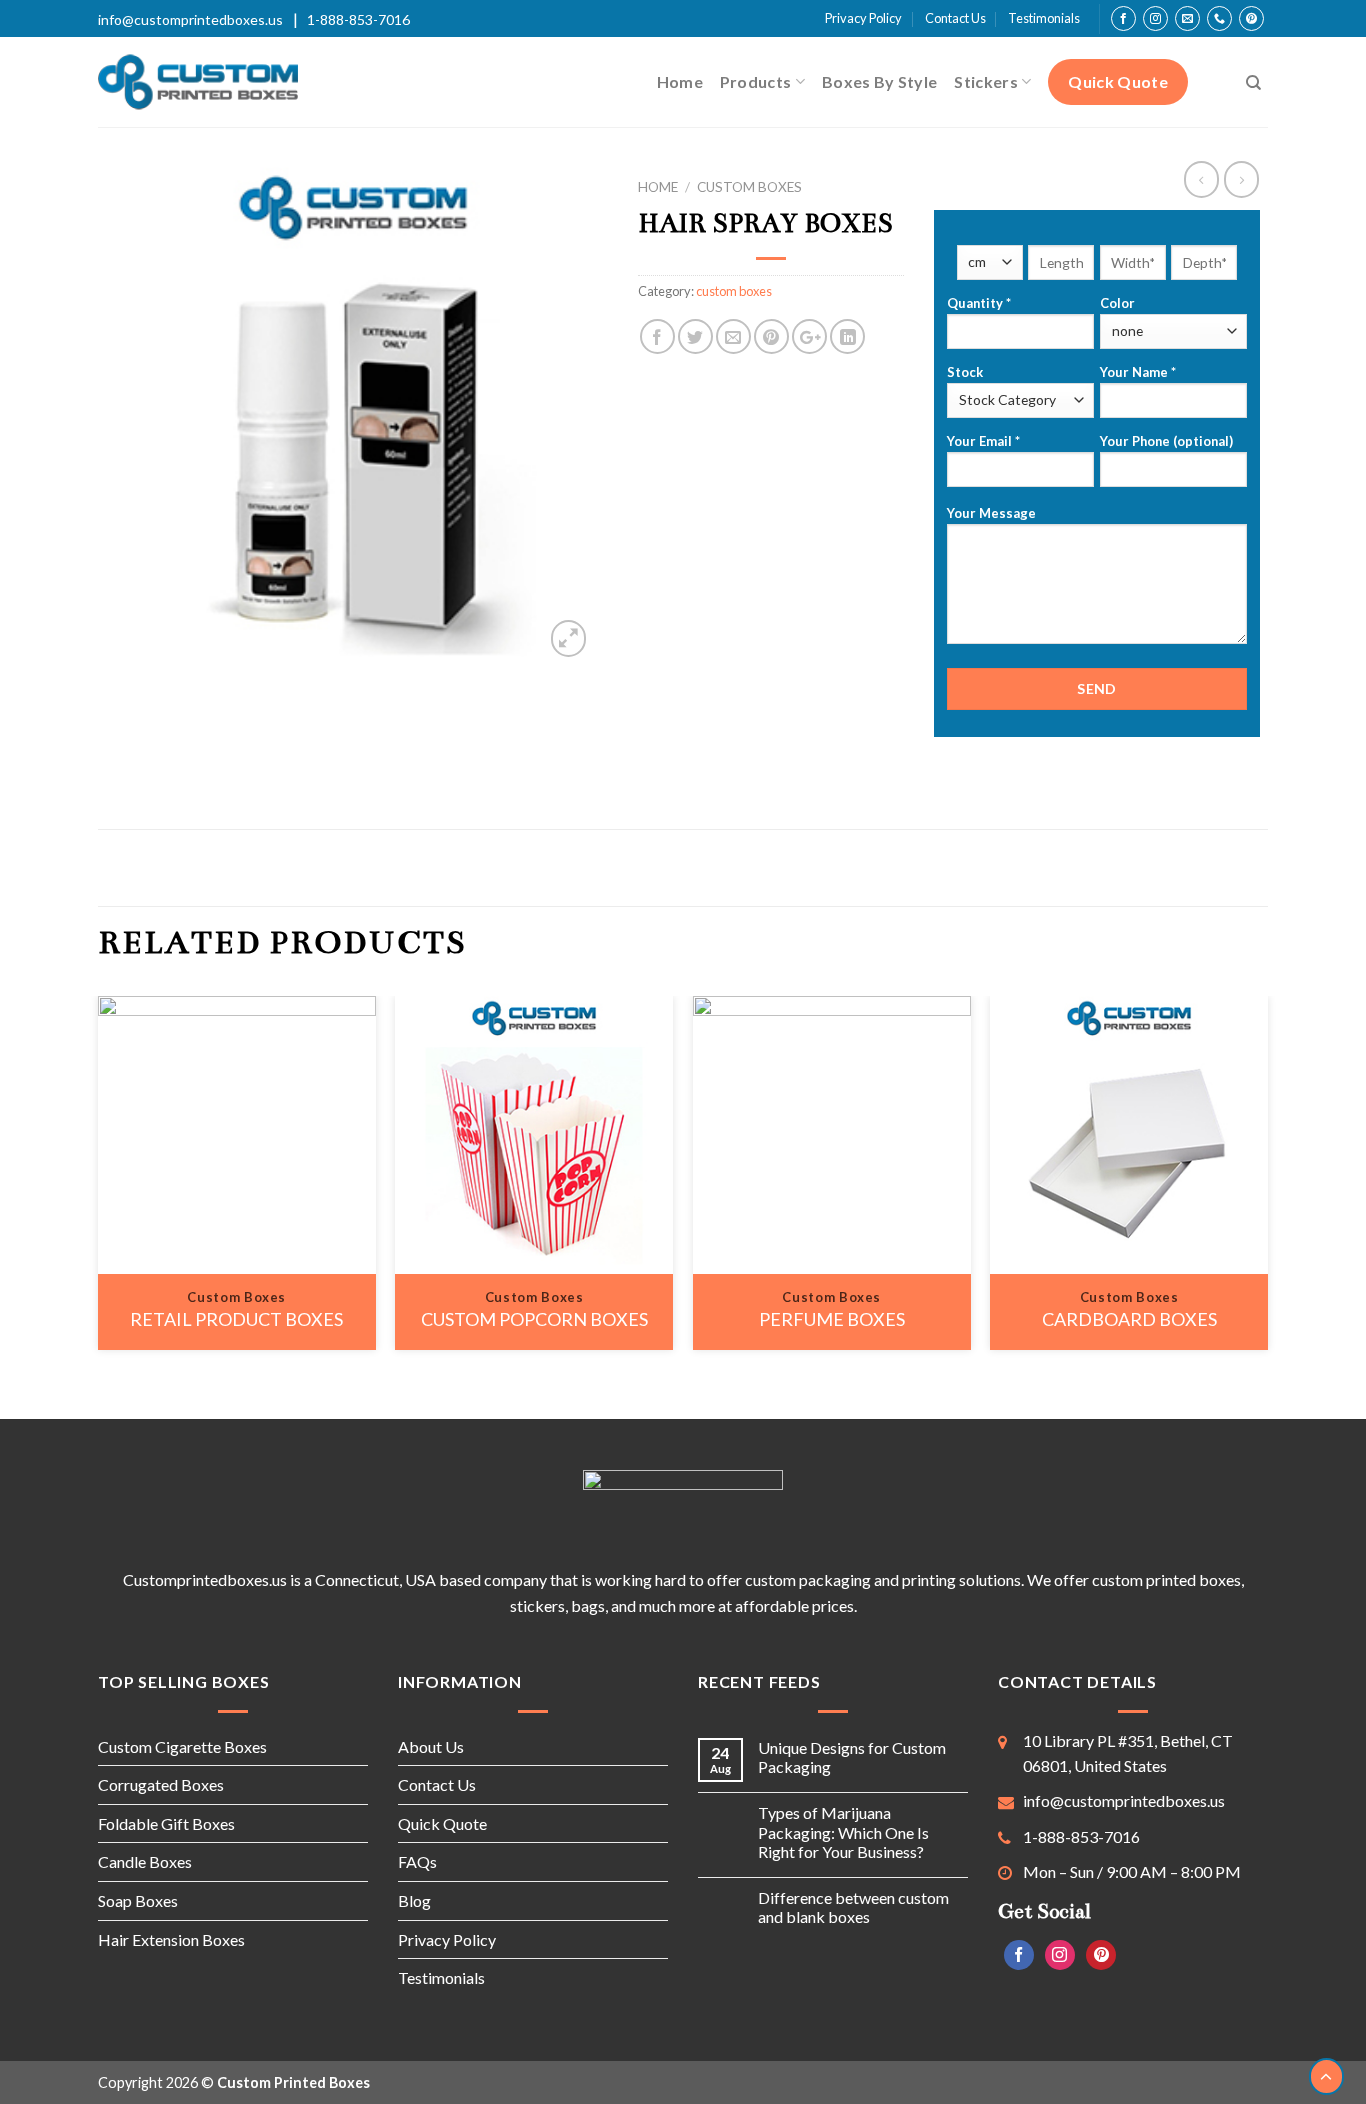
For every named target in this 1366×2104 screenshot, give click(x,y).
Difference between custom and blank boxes (853, 1907)
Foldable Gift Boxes (166, 1823)
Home (680, 81)
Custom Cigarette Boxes (182, 1746)
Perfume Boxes (832, 1319)
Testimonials (1044, 18)
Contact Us (955, 18)
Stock (965, 372)
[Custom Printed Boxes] (198, 82)
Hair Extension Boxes (171, 1939)
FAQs (417, 1861)
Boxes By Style (879, 81)
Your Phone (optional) (1166, 441)
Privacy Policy (863, 18)
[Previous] (99, 1180)
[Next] (1267, 1180)
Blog (414, 1900)
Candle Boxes (145, 1861)
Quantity (979, 303)
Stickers (986, 81)
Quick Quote (1118, 81)
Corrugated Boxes (161, 1784)
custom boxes (749, 187)
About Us (431, 1746)
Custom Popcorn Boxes (534, 1319)
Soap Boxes (138, 1900)
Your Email (983, 441)
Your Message (991, 513)
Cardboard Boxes (1129, 1319)
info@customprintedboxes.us (190, 19)
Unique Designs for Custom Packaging (852, 1757)
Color (1117, 303)
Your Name (1138, 372)
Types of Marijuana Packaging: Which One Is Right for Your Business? (843, 1831)
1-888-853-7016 (358, 19)
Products (756, 81)
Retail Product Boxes (236, 1319)
